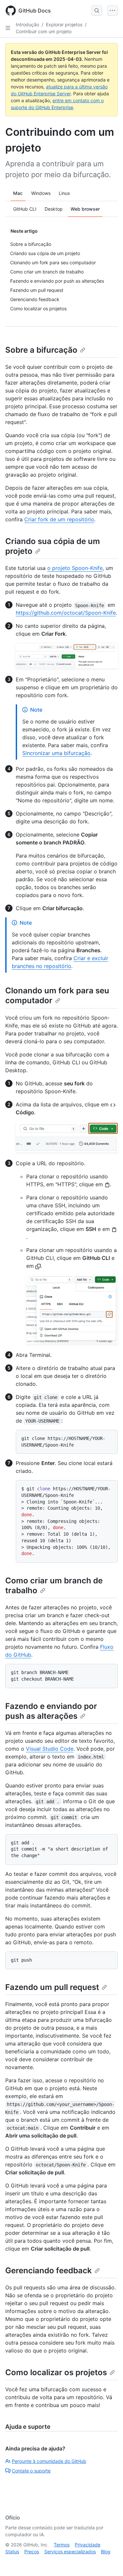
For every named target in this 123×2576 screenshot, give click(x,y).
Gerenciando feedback (49, 2270)
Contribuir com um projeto (44, 31)
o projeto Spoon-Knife (75, 568)
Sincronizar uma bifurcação (56, 753)
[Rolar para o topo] (109, 2562)
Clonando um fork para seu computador (57, 995)
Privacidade (88, 2545)
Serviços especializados (70, 2552)
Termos (62, 2545)
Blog (106, 2552)
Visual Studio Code (50, 1749)
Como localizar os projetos (56, 2372)
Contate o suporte (31, 2471)
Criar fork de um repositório (59, 519)
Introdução (27, 24)
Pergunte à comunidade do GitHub (49, 2461)
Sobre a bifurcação (41, 350)
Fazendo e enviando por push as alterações (51, 1711)
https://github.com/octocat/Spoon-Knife (66, 613)
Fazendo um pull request (52, 1987)
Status (12, 2552)
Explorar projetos (64, 24)
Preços (32, 2552)
